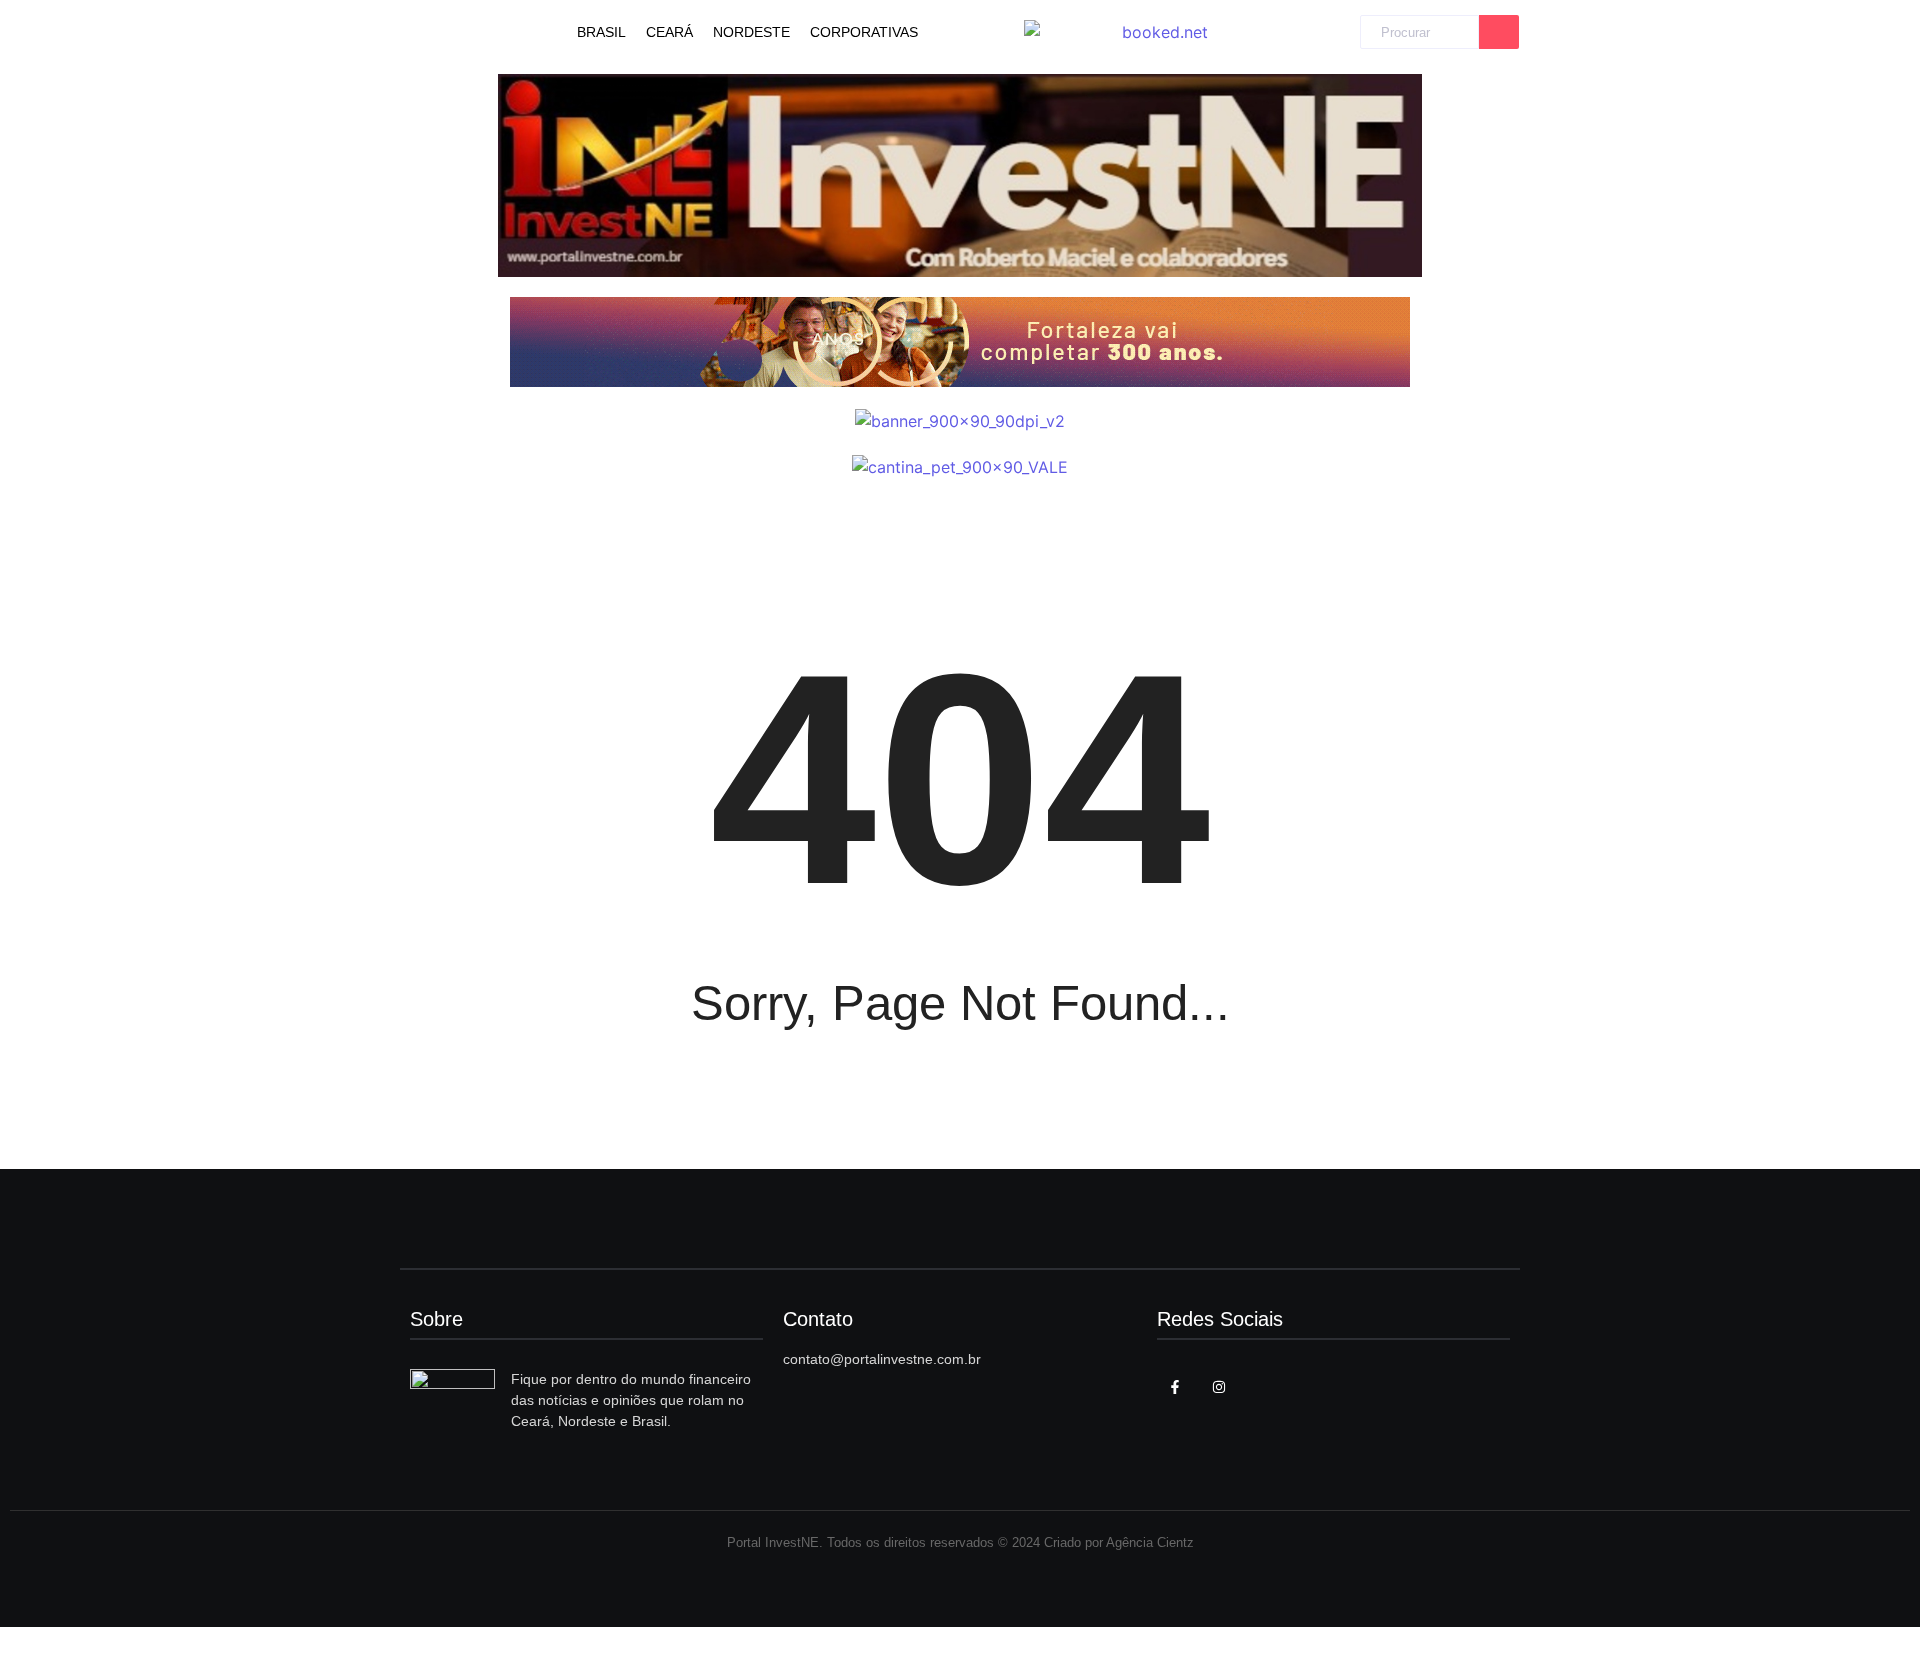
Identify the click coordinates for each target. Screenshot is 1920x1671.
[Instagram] (1219, 1387)
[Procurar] (1499, 32)
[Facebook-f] (1175, 1387)
